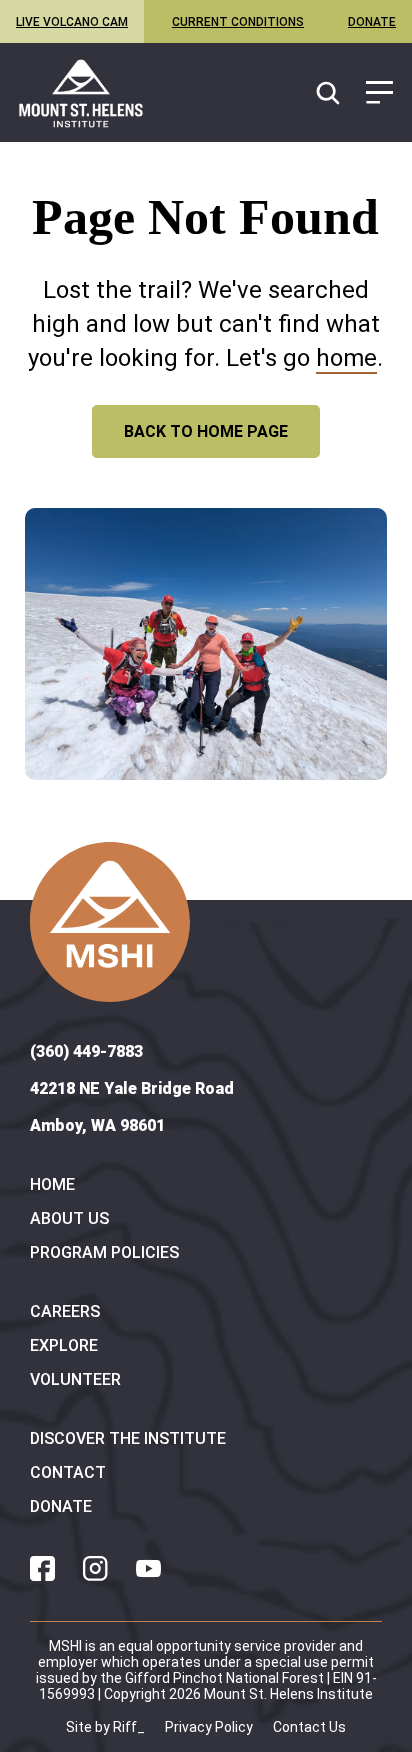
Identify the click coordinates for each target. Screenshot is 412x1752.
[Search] (330, 94)
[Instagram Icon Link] (95, 1568)
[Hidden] (379, 94)
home (346, 358)
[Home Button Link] (110, 922)
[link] (81, 93)
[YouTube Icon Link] (148, 1568)
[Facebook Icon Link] (42, 1568)
